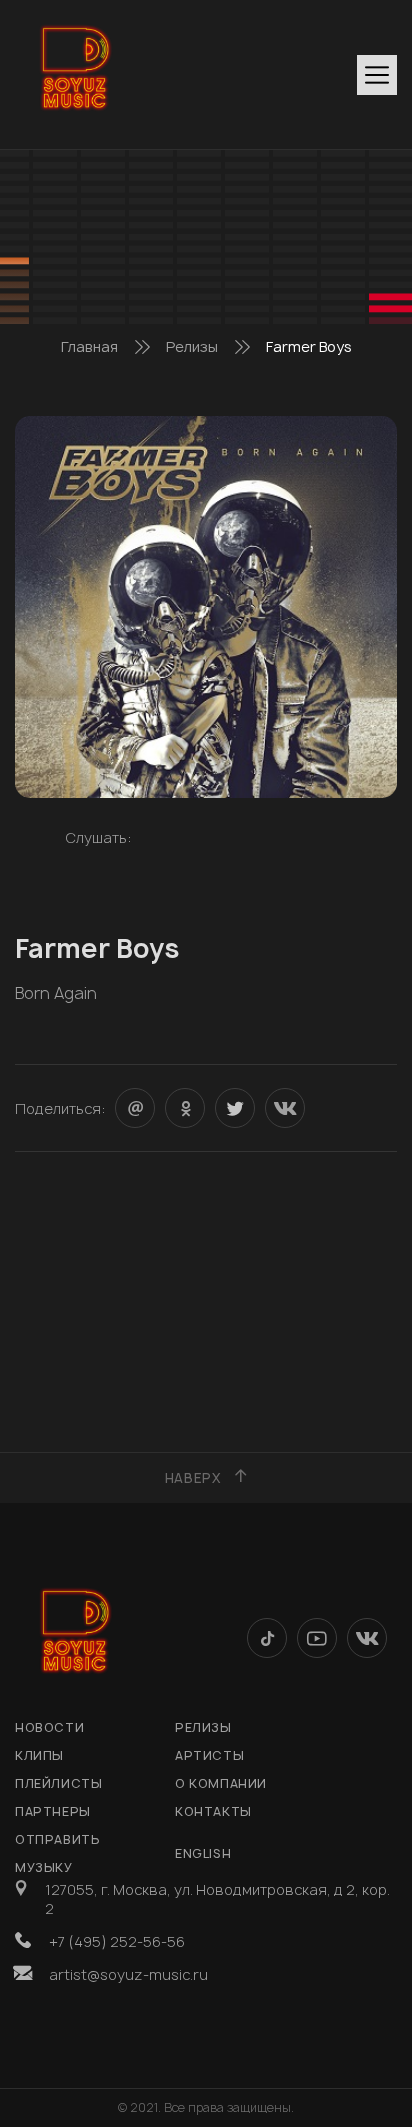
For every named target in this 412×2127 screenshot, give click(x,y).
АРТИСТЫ (209, 1755)
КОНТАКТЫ (213, 1811)
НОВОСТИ (49, 1727)
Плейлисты (58, 1783)
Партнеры (53, 1811)
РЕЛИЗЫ (203, 1727)
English (203, 1853)
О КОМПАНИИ (221, 1783)
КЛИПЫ (39, 1755)
